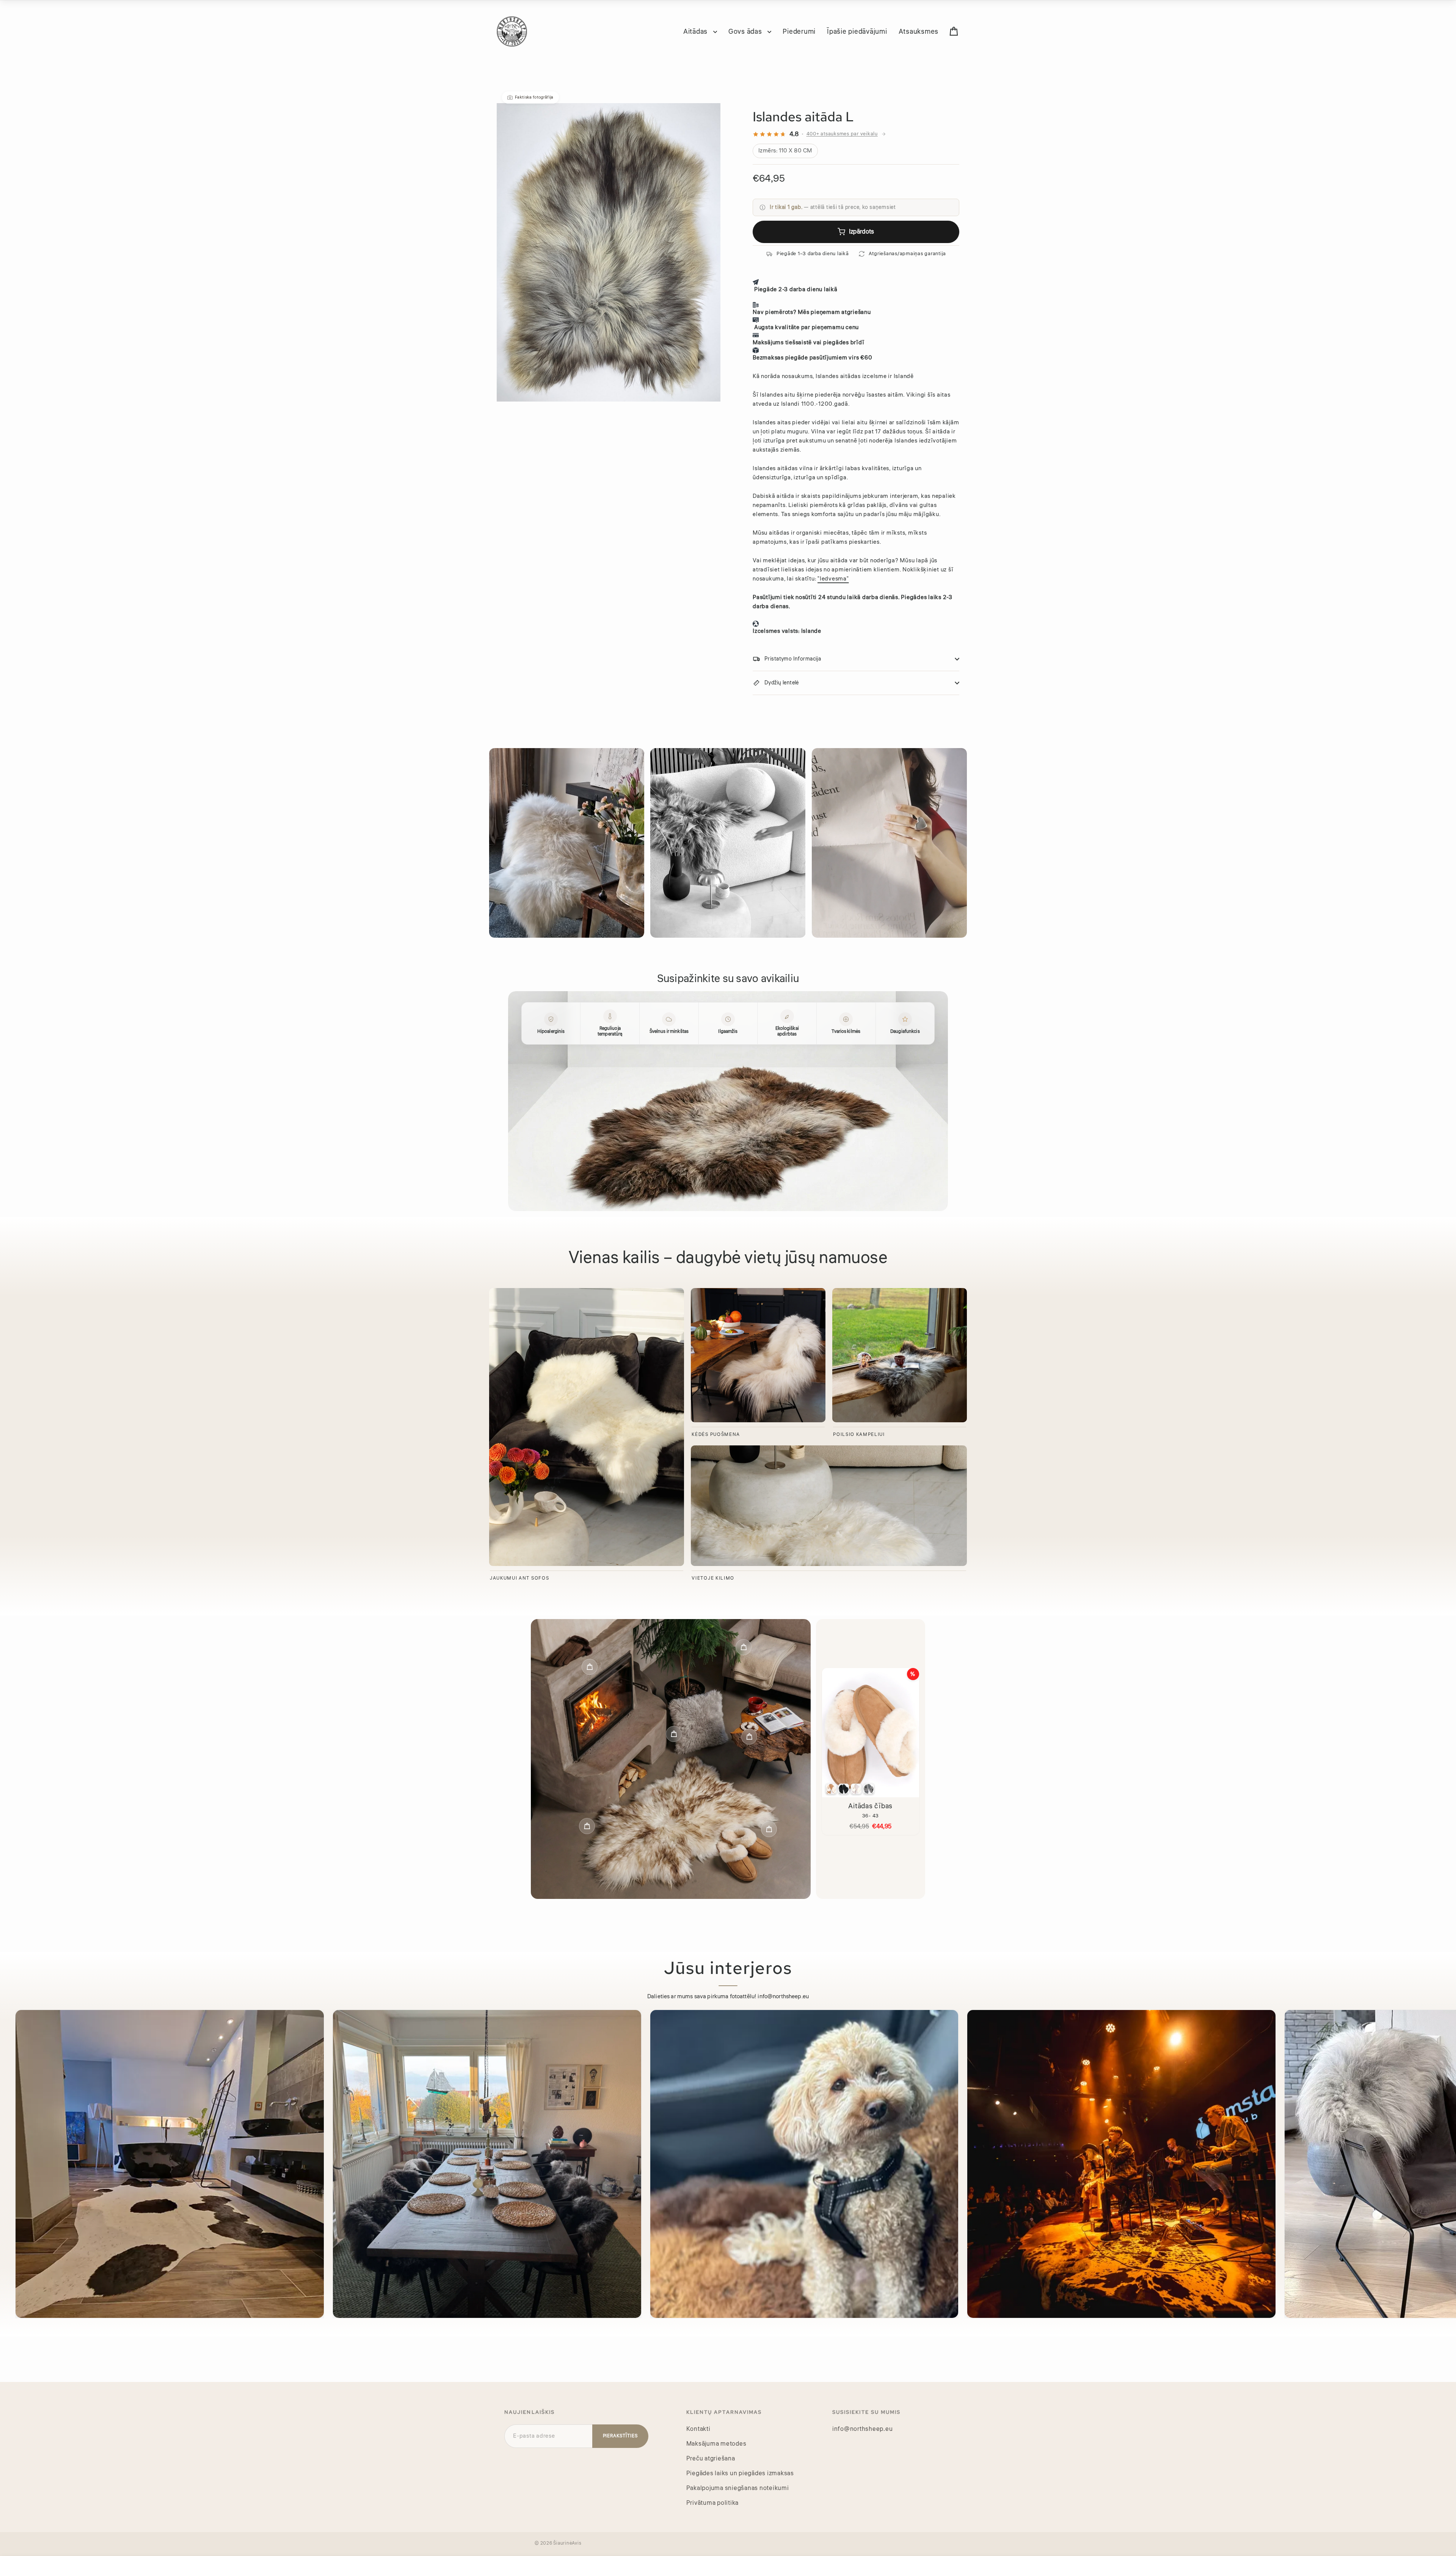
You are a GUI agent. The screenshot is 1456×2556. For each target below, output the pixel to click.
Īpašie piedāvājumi (857, 31)
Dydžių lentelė (782, 683)
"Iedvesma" (833, 579)
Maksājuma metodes (716, 2444)
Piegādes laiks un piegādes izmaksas (740, 2473)
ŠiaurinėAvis (567, 2543)
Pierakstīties (620, 2436)
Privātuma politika (713, 2503)
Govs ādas (746, 31)
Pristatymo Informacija (793, 659)
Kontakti (698, 2429)
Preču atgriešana (711, 2459)
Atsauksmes (919, 31)
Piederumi (799, 31)
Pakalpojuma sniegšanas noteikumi (738, 2488)
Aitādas (696, 31)
